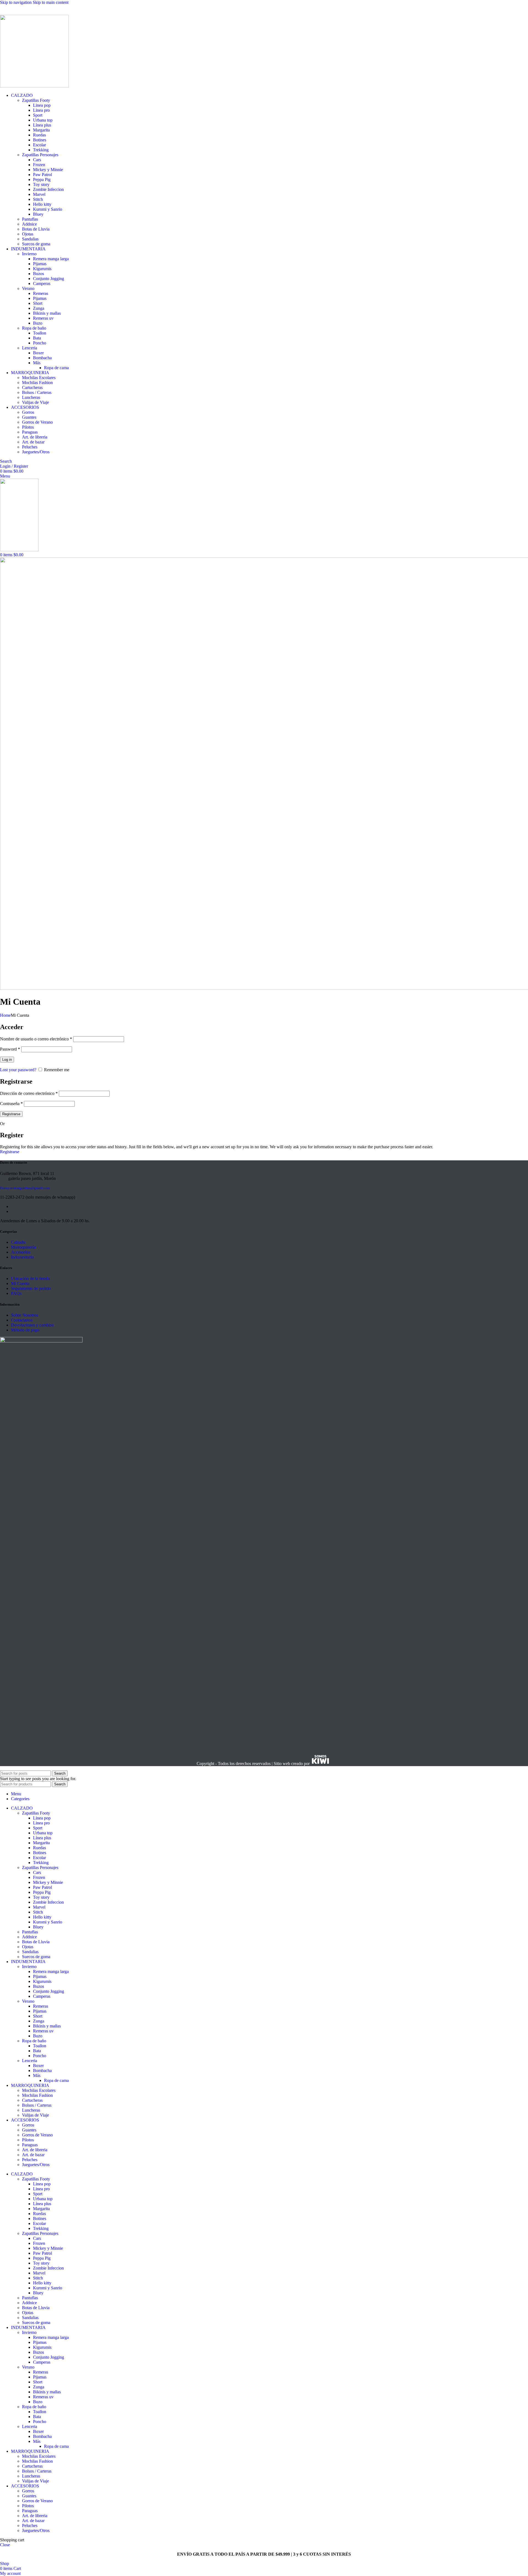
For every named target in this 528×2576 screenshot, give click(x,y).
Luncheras (31, 397)
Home (5, 1015)
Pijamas (40, 264)
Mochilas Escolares (39, 378)
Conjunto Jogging (49, 279)
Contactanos (22, 1320)
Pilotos (28, 427)
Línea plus (42, 125)
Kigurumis (42, 269)
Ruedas (39, 135)
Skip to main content (51, 2)
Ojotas (28, 234)
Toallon (40, 333)
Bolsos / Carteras (37, 392)
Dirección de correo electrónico (29, 1093)
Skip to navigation (16, 2)
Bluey (38, 214)
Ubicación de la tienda (30, 1279)
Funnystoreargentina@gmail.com (25, 1188)
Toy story (41, 184)
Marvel (39, 194)
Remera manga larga (51, 259)
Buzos (38, 274)
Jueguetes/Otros (36, 452)
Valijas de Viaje (35, 402)
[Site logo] (34, 86)
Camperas (42, 283)
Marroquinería (23, 1247)
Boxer (38, 353)
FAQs (16, 1293)
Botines (40, 140)
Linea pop (42, 105)
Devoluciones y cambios (32, 1325)
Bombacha (42, 358)
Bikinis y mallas (47, 313)
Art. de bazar (33, 442)
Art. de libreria (35, 437)
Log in (7, 1060)
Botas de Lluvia (36, 229)
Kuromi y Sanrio (48, 209)
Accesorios (21, 1252)
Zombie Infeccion (48, 189)
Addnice (29, 224)
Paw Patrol (42, 175)
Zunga (39, 308)
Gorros (28, 412)
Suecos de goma (36, 244)
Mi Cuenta (20, 1283)
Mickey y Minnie (48, 170)
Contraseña (11, 1104)
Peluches (30, 447)
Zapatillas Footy (36, 100)
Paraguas (30, 432)
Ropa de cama (56, 368)
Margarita (41, 130)
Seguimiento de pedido (31, 1288)
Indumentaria (22, 1257)
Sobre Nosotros (24, 1315)
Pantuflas (30, 219)
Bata (37, 338)
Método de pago (25, 1330)
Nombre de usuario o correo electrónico (36, 1039)
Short (38, 303)
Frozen (39, 165)
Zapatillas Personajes (40, 155)
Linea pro (41, 110)
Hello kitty (42, 204)
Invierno (29, 254)
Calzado (18, 1242)
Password (10, 1049)
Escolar (39, 145)
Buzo (38, 323)
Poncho (40, 343)
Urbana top (43, 120)
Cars (37, 160)
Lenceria (30, 348)
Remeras (41, 293)
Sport (38, 115)
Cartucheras (32, 387)
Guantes (29, 417)
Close (5, 2545)
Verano (28, 288)
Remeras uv (43, 318)
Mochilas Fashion (37, 383)
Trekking (41, 150)
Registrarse (11, 1114)
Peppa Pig (42, 180)
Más (37, 363)
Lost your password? (18, 1070)
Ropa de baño (34, 328)
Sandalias (30, 239)
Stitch (38, 199)
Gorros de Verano (37, 422)
